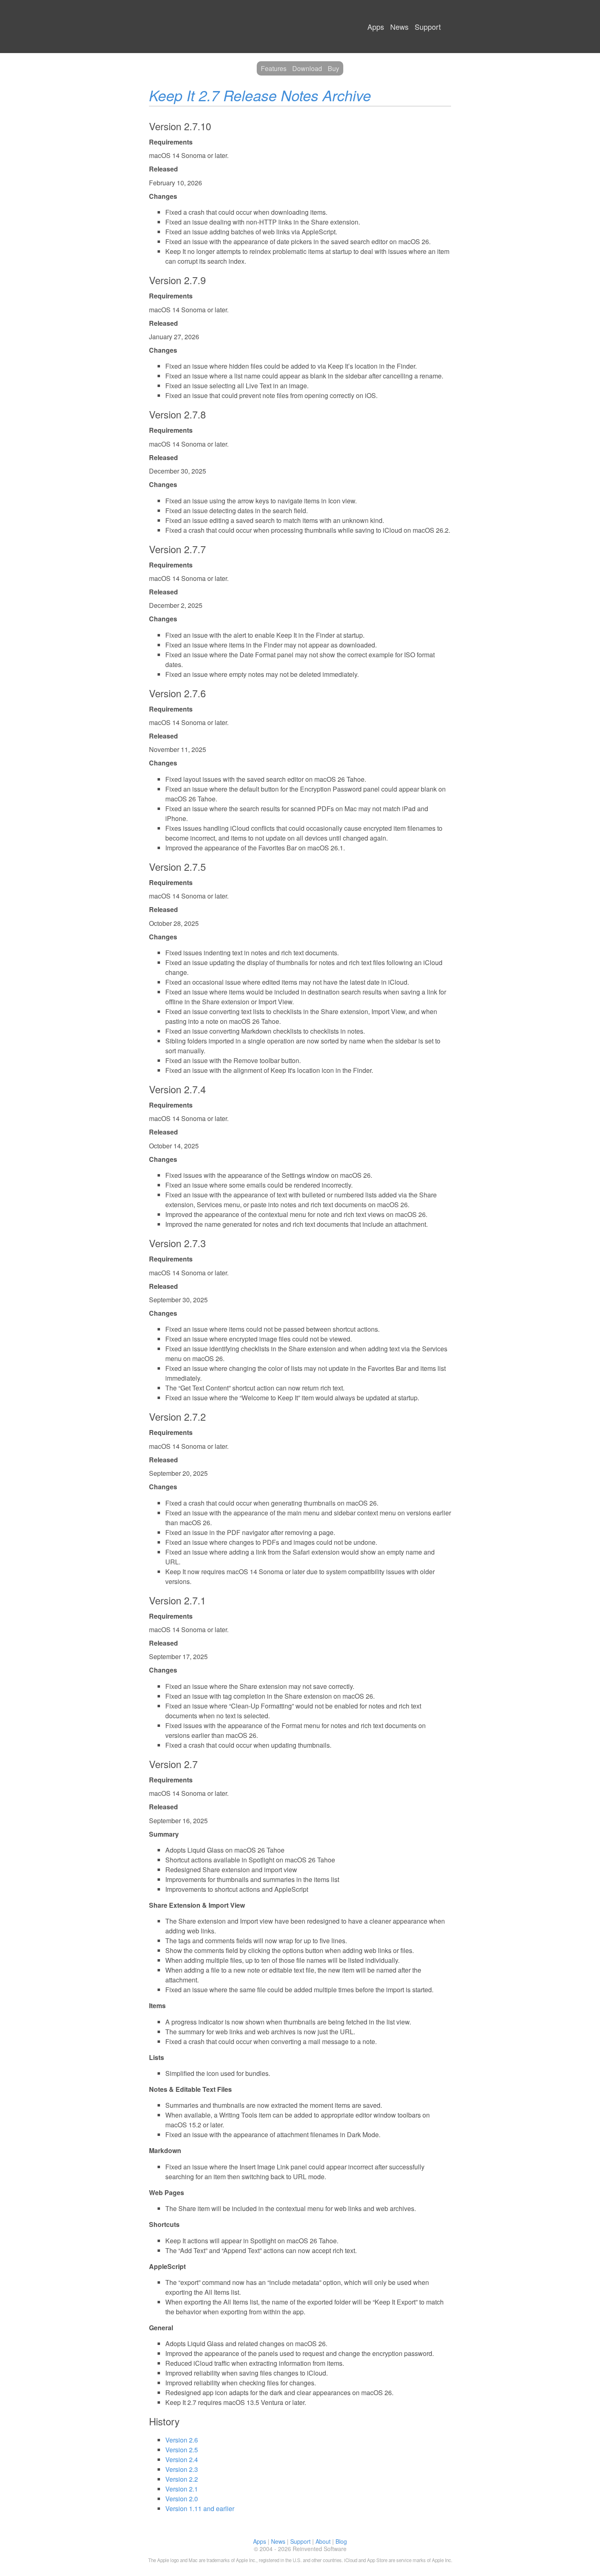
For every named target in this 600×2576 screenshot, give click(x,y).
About (323, 2541)
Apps (376, 27)
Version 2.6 (182, 2440)
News (399, 27)
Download (307, 68)
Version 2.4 (182, 2459)
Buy (333, 68)
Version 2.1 (182, 2489)
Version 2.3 (182, 2469)
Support (428, 27)
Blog (341, 2541)
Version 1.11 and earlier (200, 2508)
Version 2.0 (182, 2499)
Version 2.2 (182, 2479)
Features (274, 68)
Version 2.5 (182, 2450)
